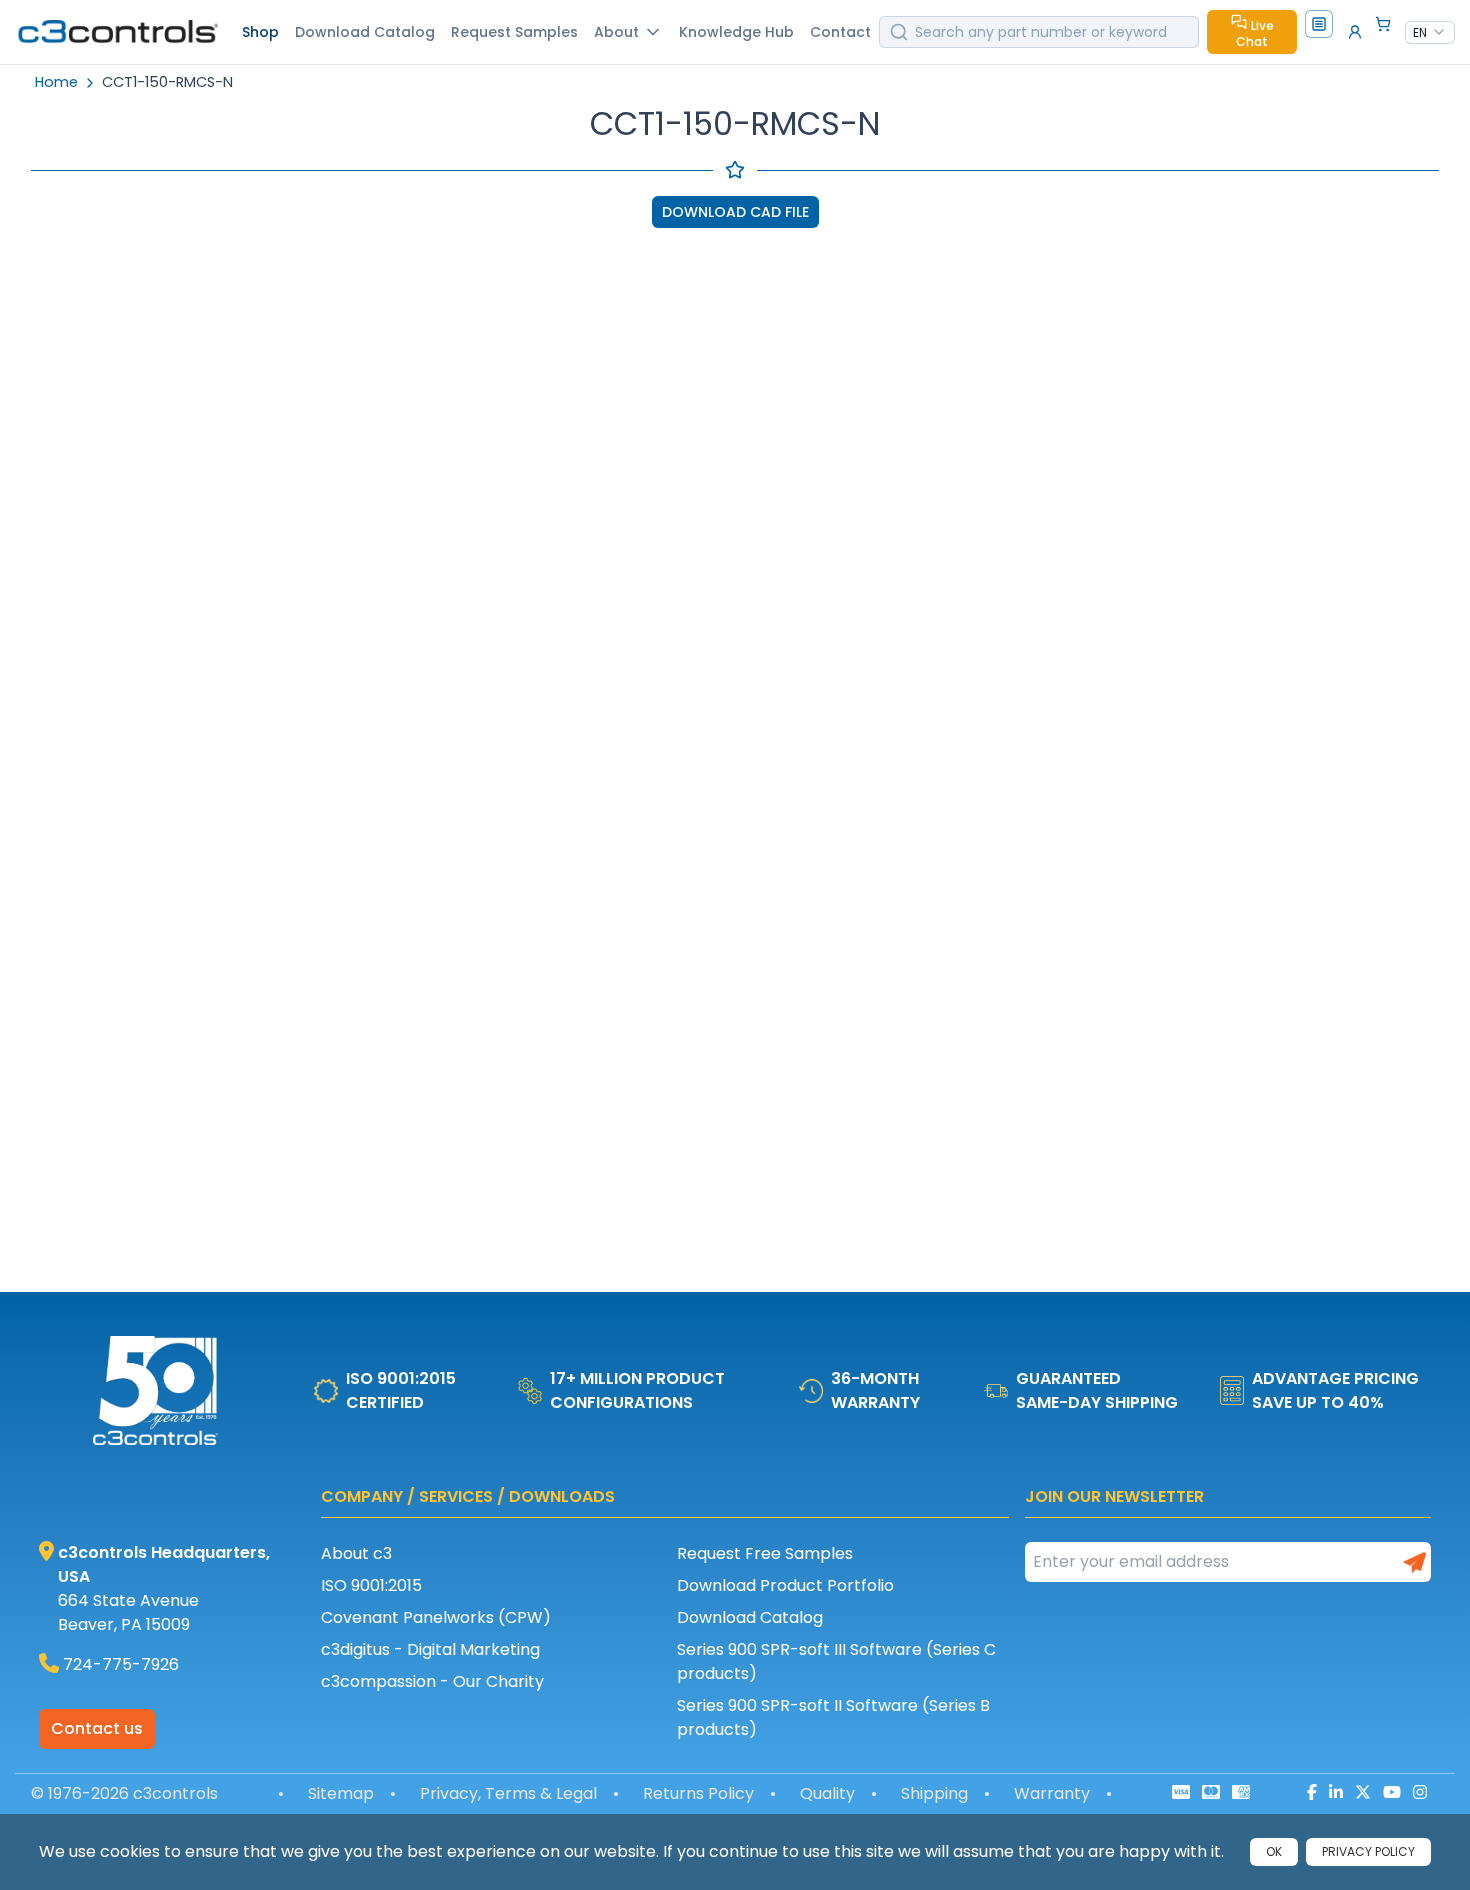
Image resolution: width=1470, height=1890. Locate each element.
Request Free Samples (765, 1553)
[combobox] (1430, 33)
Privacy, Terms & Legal (508, 1793)
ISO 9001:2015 (371, 1585)
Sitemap (341, 1793)
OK (1274, 1851)
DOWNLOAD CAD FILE (735, 212)
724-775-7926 (121, 1664)
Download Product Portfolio (785, 1585)
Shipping (934, 1793)
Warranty (1052, 1793)
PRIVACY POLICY (1368, 1851)
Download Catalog (750, 1617)
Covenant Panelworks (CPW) (436, 1617)
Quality (827, 1793)
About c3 (356, 1553)
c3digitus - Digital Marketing (430, 1649)
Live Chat (1255, 33)
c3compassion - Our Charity (432, 1681)
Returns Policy (698, 1793)
